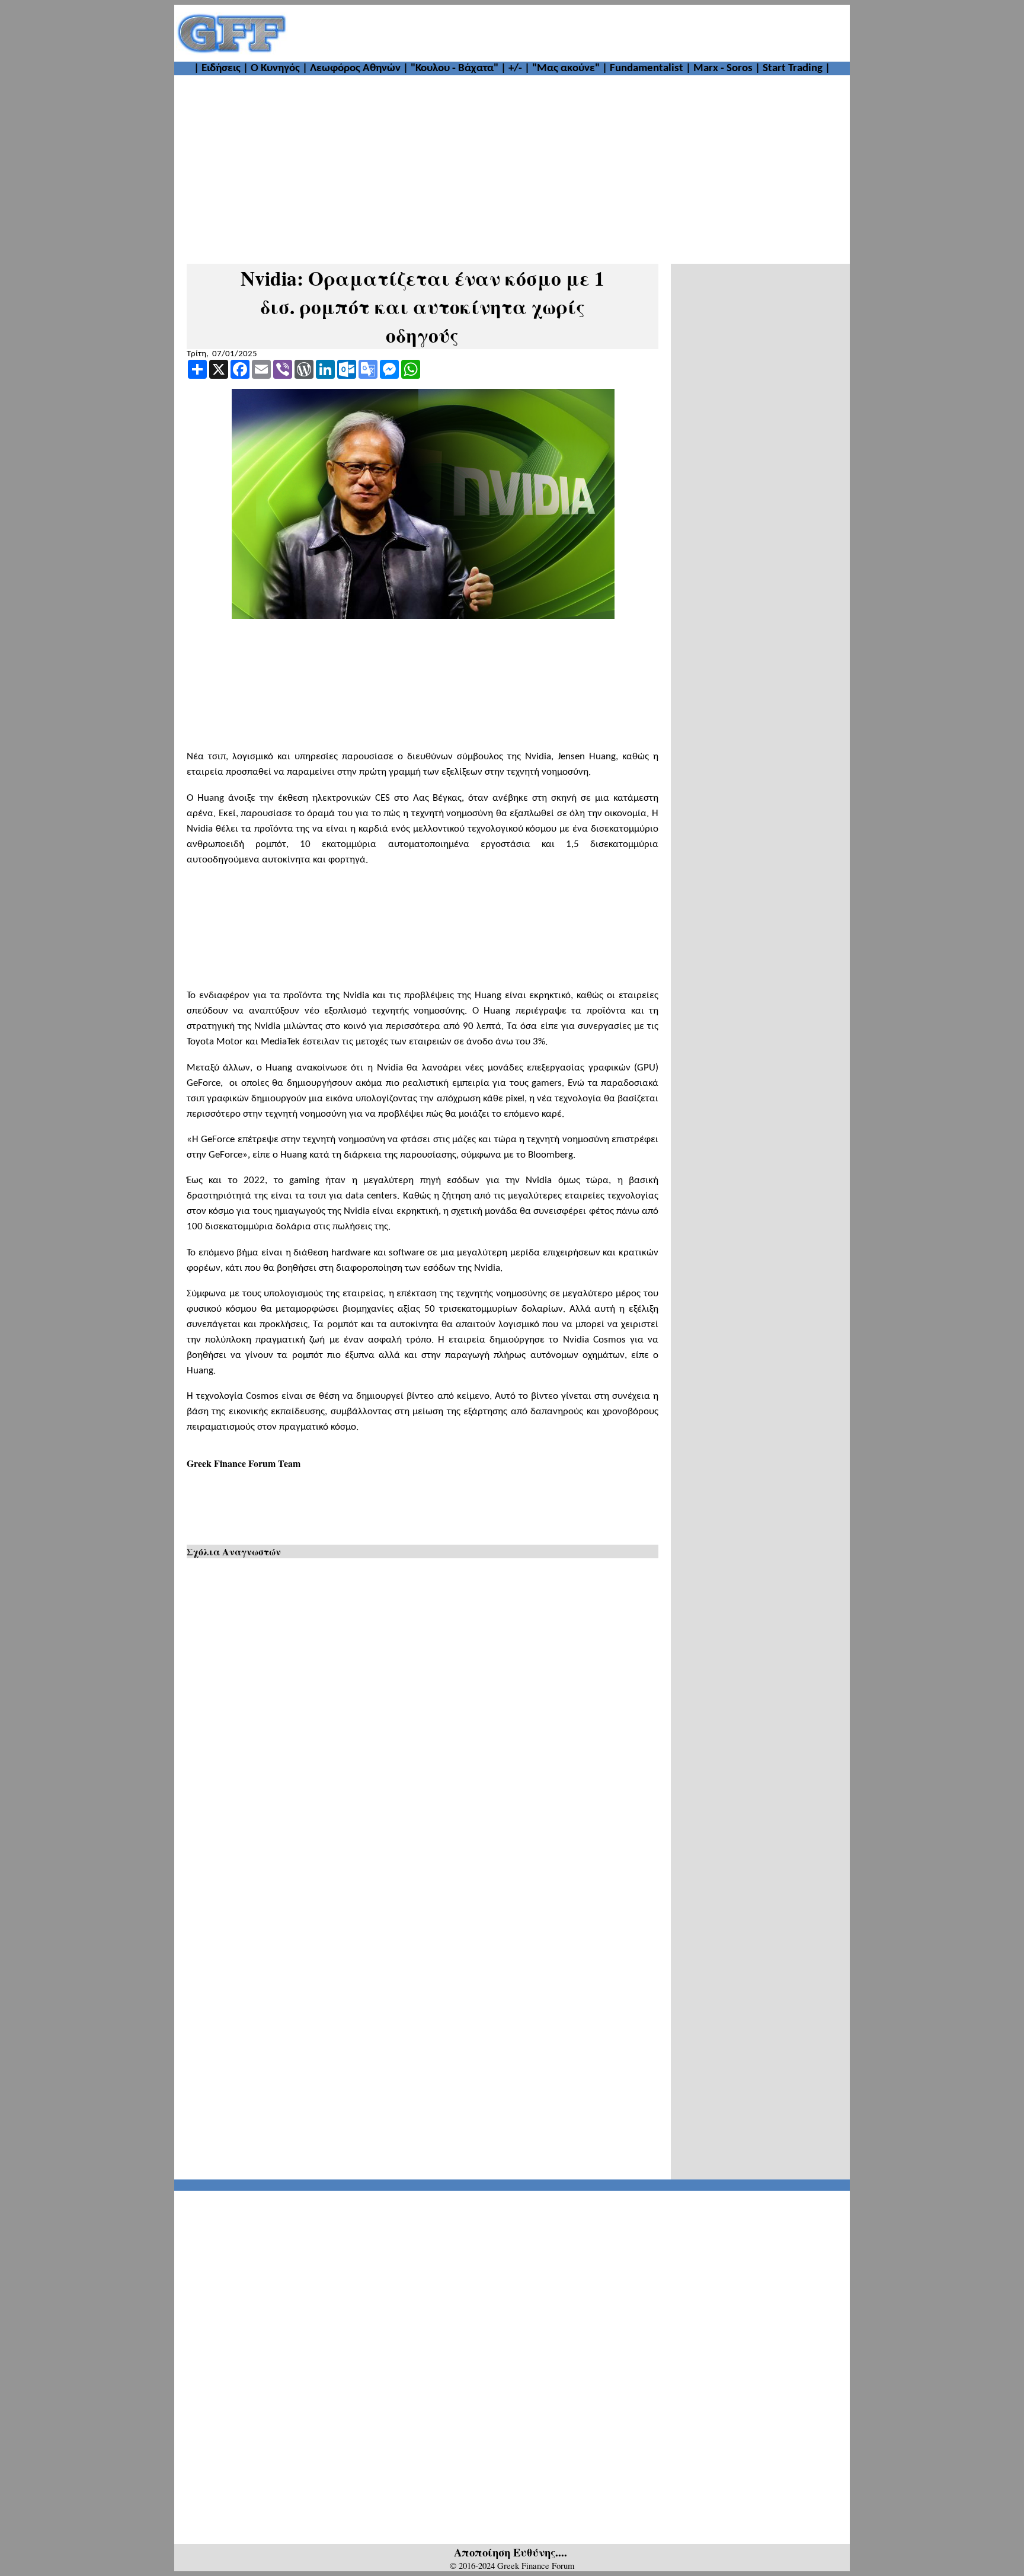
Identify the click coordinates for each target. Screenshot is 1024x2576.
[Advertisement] (569, 33)
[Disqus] (423, 1717)
